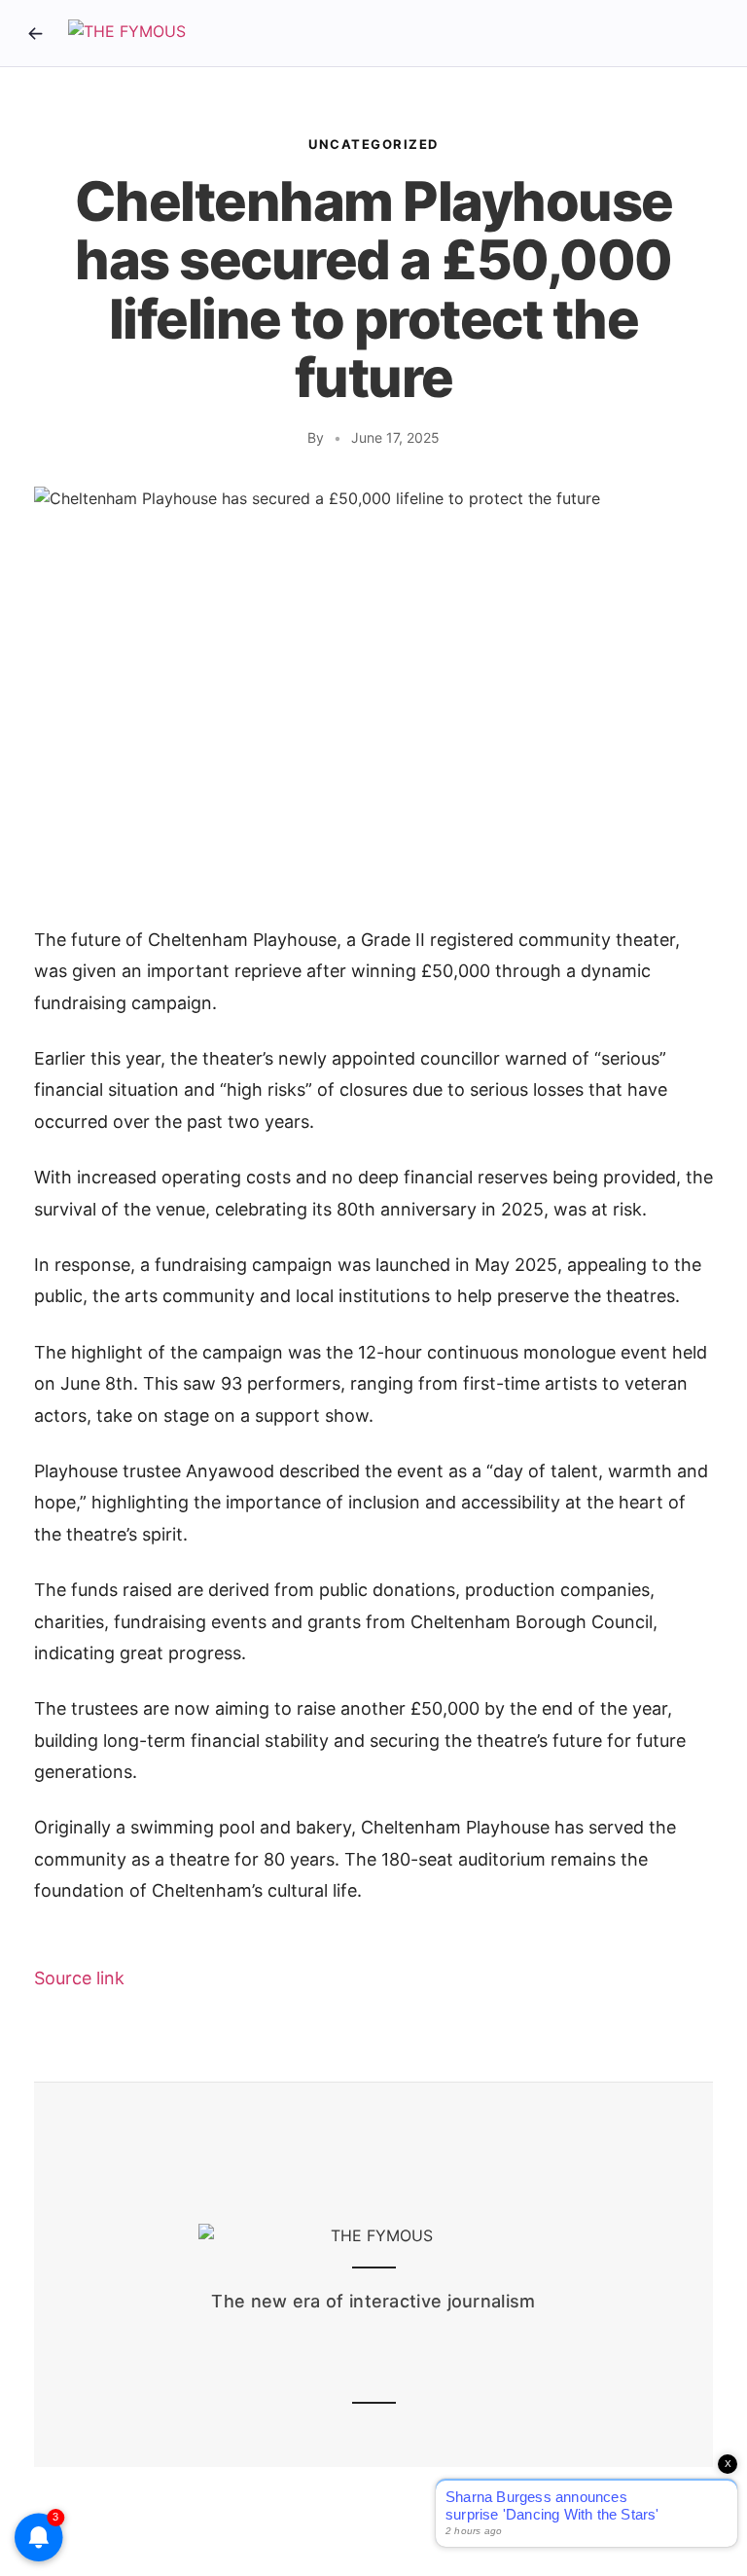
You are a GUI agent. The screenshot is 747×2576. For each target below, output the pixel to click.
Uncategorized (373, 144)
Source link (79, 1978)
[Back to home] (35, 33)
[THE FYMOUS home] (127, 33)
